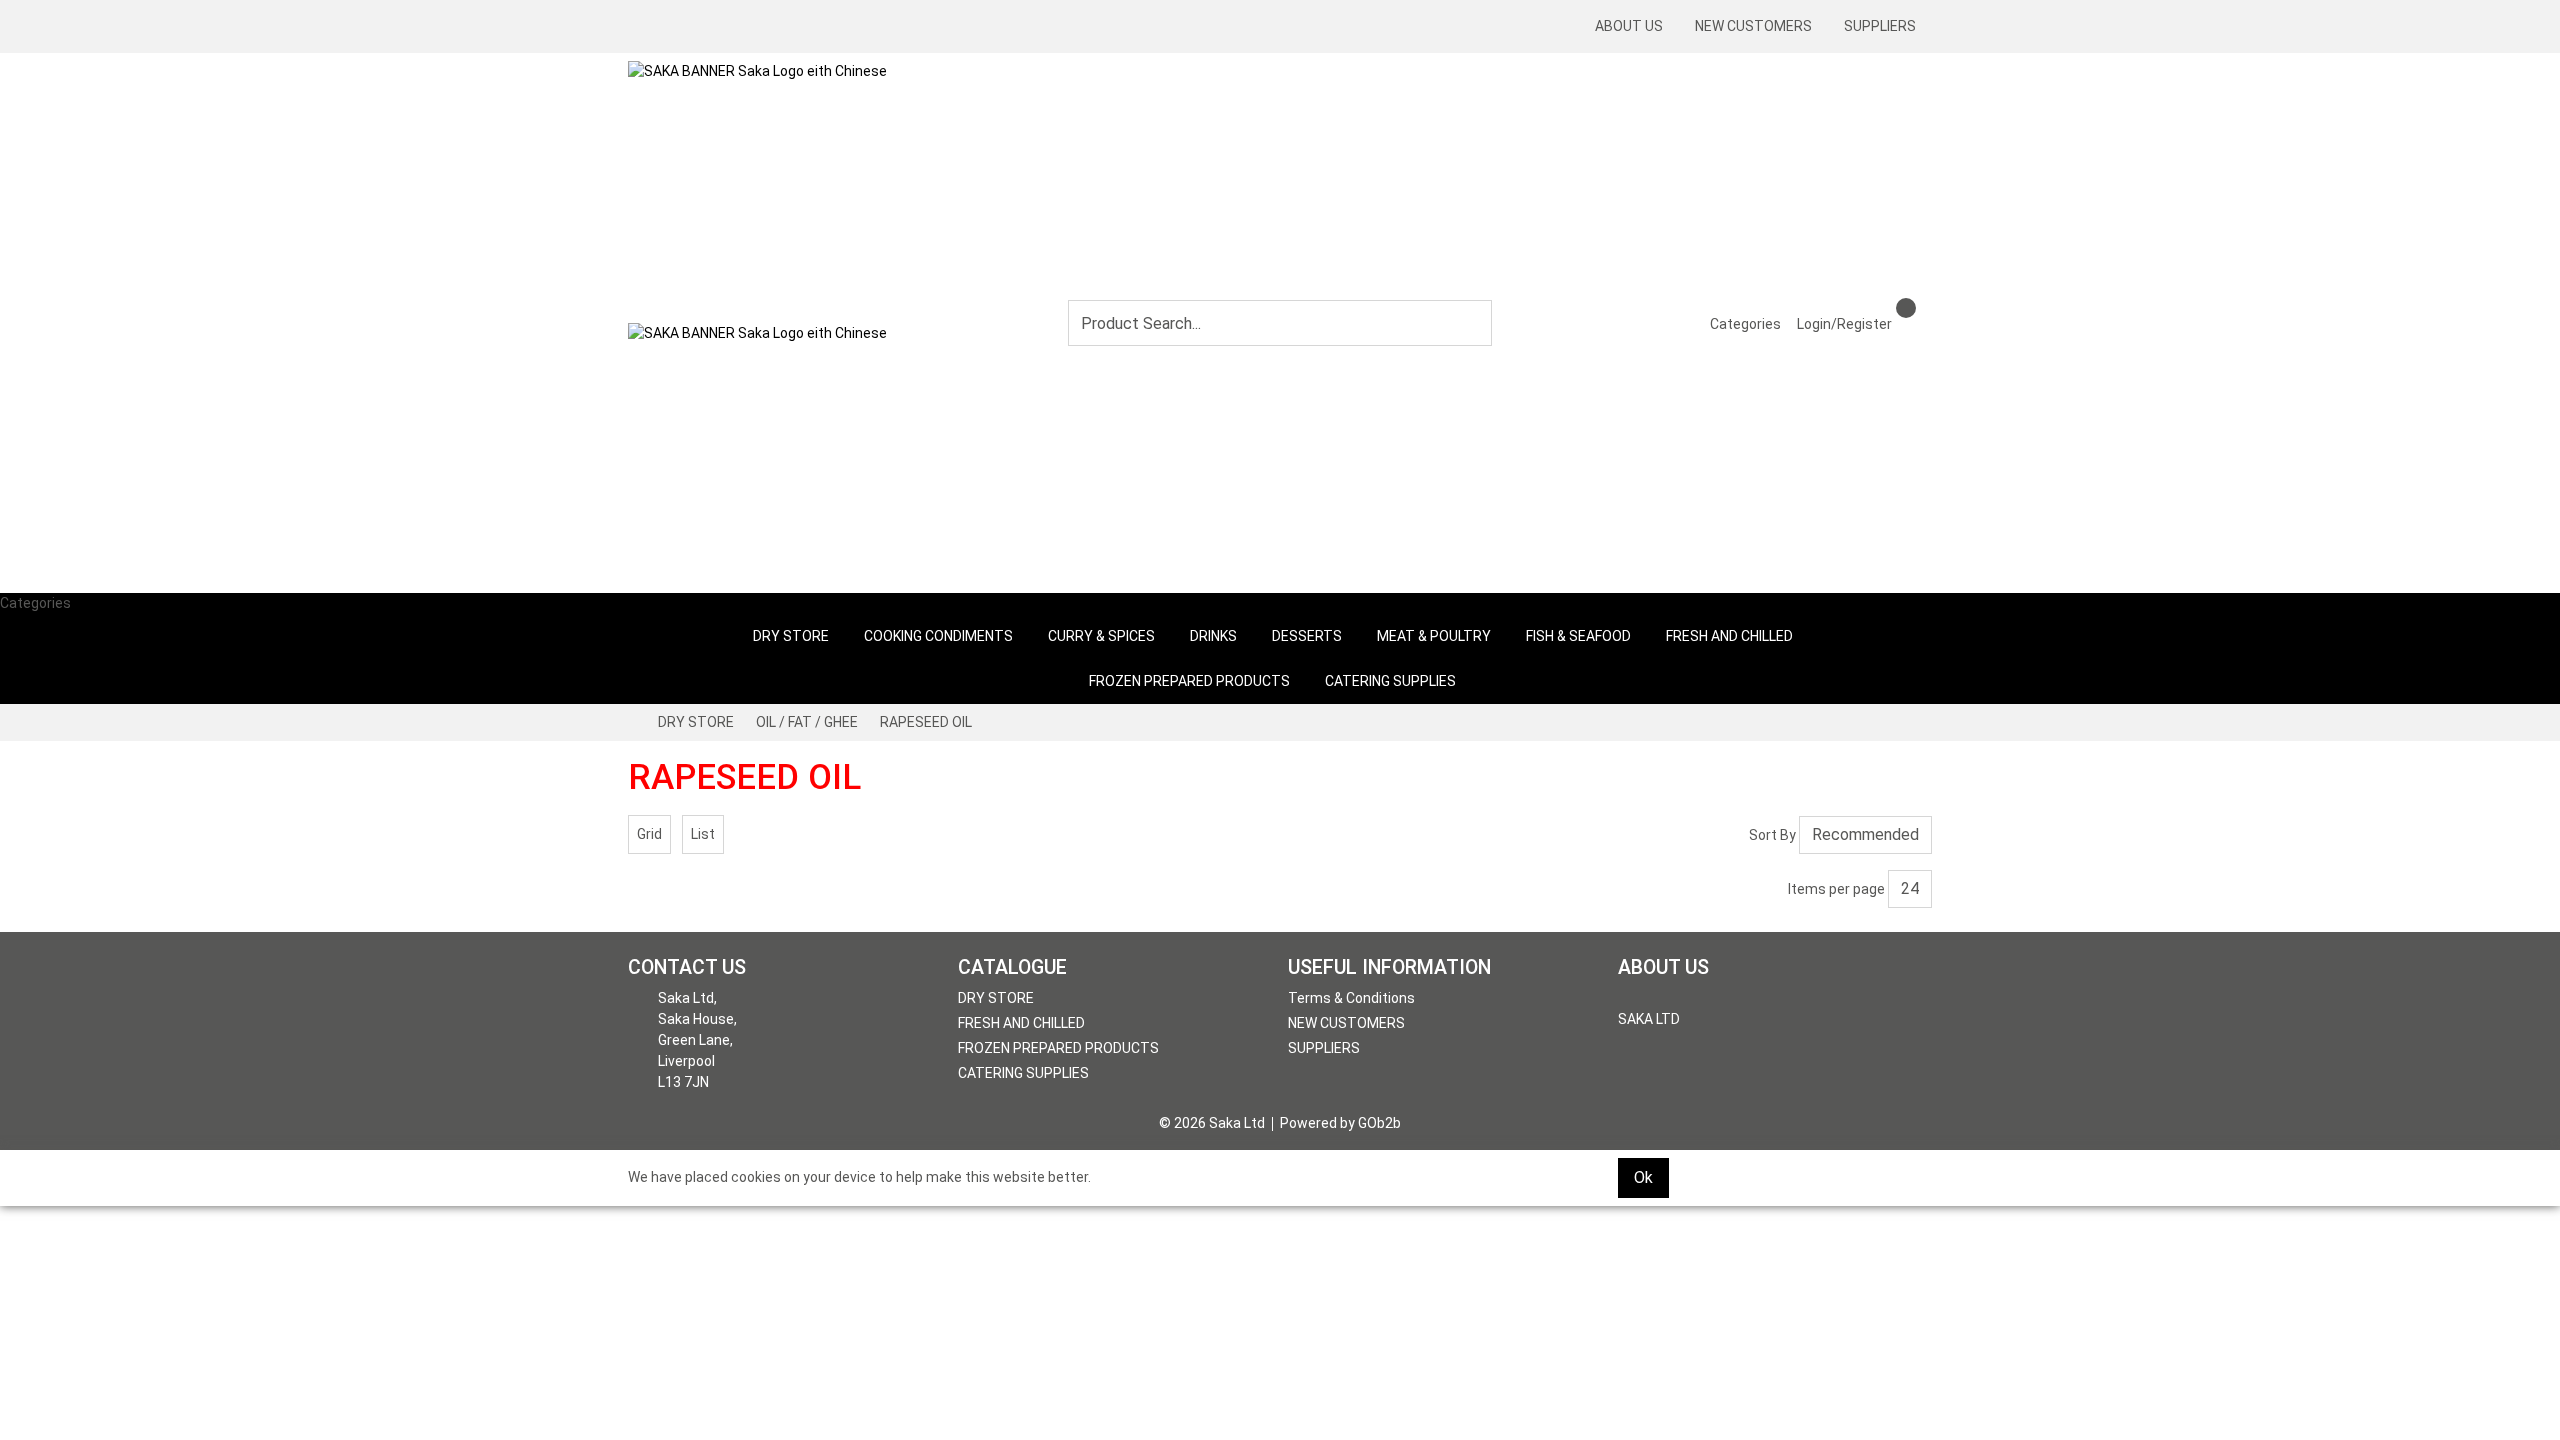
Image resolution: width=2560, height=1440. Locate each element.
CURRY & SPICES (1101, 636)
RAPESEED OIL (926, 722)
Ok (1643, 1177)
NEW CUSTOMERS (1753, 26)
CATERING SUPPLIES (1390, 681)
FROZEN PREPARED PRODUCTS (1189, 681)
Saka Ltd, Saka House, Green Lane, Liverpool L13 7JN (697, 1040)
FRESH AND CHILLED (1729, 636)
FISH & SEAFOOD (1578, 636)
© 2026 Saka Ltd (1212, 1123)
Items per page (1836, 889)
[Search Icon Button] (1924, 306)
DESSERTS (1307, 636)
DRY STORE (791, 636)
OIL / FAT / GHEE (807, 722)
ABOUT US (1629, 26)
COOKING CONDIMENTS (938, 636)
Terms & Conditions (1351, 998)
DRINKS (1213, 636)
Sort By (1772, 835)
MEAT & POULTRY (1434, 636)
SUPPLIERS (1880, 26)
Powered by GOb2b (1340, 1123)
